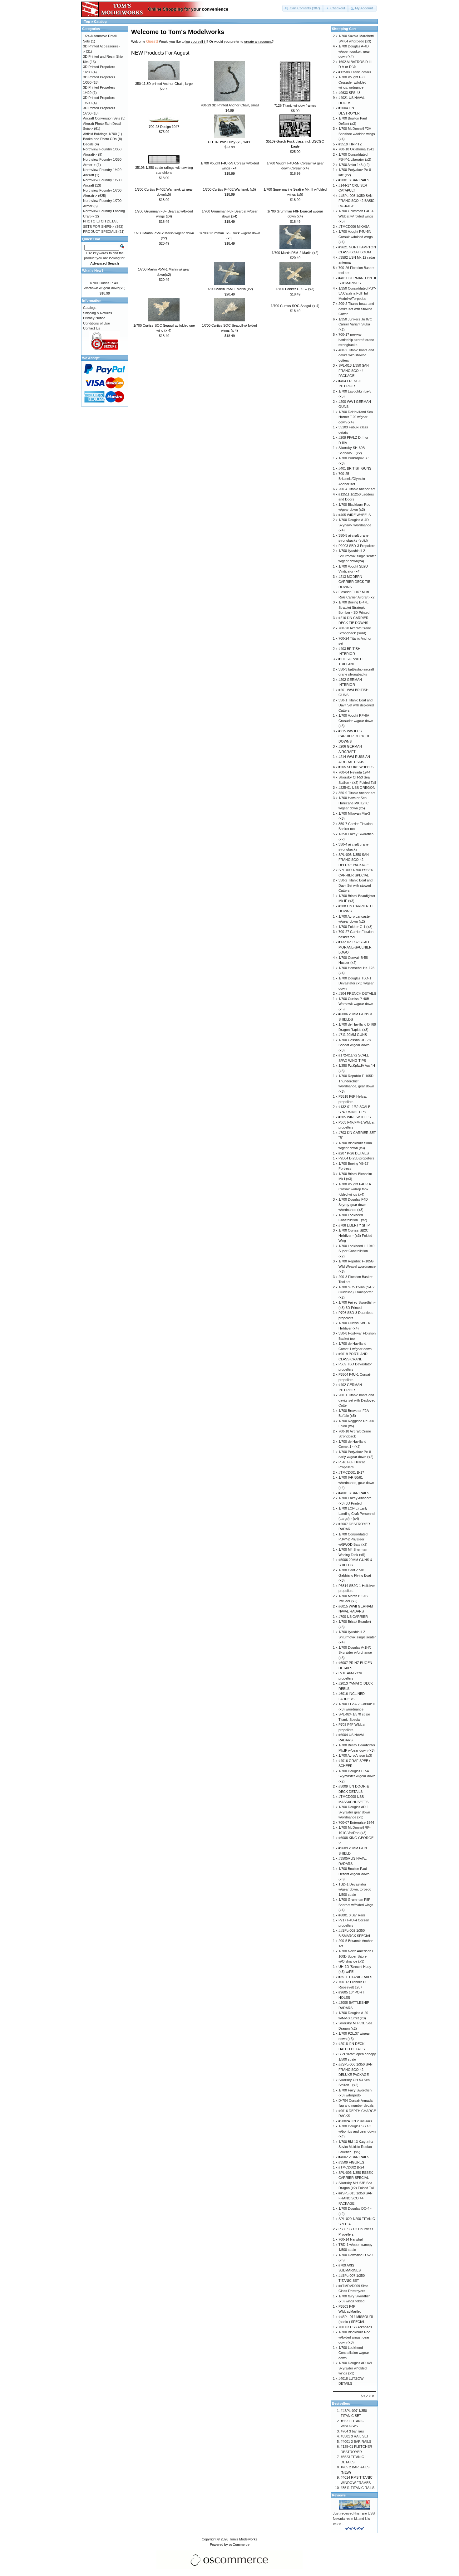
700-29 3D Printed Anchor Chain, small (230, 105)
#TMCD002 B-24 (351, 2167)
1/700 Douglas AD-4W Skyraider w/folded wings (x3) (355, 2368)
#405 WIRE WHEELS (355, 515)
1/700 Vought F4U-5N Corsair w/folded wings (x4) (356, 237)
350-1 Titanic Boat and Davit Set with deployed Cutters (356, 705)
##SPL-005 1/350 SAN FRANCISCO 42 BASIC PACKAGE (356, 201)
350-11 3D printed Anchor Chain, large (164, 84)
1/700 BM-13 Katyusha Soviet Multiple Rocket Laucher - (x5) (356, 2147)
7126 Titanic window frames (295, 105)
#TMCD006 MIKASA (354, 227)
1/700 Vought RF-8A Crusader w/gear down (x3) (356, 721)
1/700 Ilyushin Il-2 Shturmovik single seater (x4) (357, 1637)
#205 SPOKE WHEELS (356, 767)
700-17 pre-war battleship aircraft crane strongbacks (356, 340)
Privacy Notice (94, 318)
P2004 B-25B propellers (356, 1158)
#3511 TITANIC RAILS (355, 1977)
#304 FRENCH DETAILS (357, 993)
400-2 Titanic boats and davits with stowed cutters (356, 355)
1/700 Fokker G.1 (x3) (355, 927)
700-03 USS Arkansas (355, 2327)
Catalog (100, 22)
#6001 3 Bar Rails (352, 1915)
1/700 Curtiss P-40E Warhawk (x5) (230, 189)
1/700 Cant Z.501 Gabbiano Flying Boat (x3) (355, 1575)
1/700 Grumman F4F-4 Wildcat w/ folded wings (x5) (356, 216)
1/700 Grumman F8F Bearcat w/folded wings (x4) (356, 1905)
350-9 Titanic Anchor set (357, 793)
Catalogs (90, 308)
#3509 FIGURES (351, 2162)
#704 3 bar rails (352, 2431)
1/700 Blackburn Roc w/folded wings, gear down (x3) (354, 2337)
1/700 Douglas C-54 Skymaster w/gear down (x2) (357, 1776)
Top (87, 22)
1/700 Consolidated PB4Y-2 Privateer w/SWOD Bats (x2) (353, 1539)
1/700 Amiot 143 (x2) (354, 165)
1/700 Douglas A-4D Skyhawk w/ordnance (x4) (355, 525)
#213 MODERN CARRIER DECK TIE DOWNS (354, 582)
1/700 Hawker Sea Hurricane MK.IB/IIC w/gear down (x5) (354, 803)
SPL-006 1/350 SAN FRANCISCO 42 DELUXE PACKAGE (354, 860)
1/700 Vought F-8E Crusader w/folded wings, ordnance (353, 82)
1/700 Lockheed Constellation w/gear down (354, 2353)
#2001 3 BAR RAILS (354, 180)
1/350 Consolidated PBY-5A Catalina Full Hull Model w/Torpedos (357, 293)
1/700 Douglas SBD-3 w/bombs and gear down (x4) (357, 2131)
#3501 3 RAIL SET (355, 2436)
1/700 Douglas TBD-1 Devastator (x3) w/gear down (356, 983)
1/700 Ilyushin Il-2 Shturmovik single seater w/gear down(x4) (357, 556)
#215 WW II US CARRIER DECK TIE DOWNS (354, 736)
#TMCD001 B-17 (351, 1472)
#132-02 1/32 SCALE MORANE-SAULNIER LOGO (355, 947)
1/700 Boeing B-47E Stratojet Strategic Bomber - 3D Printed (354, 607)
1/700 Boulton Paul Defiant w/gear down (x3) (354, 1874)
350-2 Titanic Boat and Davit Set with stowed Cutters (355, 885)
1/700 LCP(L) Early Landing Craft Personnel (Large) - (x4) (357, 1513)
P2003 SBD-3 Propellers (357, 546)
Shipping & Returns (98, 313)
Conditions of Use (96, 323)
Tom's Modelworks (243, 2539)
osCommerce (239, 2544)
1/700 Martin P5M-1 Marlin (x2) (230, 289)
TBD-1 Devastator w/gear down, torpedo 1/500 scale (355, 1889)
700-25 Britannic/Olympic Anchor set (352, 479)
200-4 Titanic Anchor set (357, 489)
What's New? (93, 271)
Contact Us (92, 328)
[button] (303, 8)
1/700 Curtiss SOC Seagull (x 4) (295, 306)
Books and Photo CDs (100, 139)
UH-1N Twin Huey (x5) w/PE (230, 142)
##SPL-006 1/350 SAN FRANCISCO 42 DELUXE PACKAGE (355, 2069)
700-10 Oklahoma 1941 (356, 149)
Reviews (339, 2495)
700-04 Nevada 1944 (354, 772)
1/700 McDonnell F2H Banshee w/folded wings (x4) (357, 134)
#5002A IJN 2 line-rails (355, 2121)
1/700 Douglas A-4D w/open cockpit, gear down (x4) (354, 51)
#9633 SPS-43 (349, 93)
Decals (88, 144)
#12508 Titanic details (355, 72)
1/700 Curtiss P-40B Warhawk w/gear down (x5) (356, 1004)
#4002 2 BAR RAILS (354, 2157)
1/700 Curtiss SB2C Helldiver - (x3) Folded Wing (355, 1235)
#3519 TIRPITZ (350, 144)
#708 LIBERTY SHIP (354, 1225)
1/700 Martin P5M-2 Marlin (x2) (295, 253)
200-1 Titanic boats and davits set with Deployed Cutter (357, 1400)
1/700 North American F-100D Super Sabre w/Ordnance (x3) (357, 1956)
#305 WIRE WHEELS (355, 1117)
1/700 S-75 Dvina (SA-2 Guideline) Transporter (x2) (356, 1292)
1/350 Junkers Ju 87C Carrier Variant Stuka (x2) (355, 324)
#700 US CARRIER (353, 1617)
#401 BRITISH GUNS (355, 468)
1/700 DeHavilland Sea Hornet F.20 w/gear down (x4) (356, 417)
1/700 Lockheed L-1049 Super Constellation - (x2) (356, 1251)
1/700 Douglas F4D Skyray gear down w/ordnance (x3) (353, 1205)
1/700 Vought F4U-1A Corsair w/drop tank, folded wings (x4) (355, 1189)
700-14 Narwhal (350, 2239)
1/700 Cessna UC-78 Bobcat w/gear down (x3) (355, 1045)
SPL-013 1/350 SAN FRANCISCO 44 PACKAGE (354, 371)
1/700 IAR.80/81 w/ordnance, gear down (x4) (356, 1483)
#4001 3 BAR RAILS (354, 1493)
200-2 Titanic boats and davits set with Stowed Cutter (356, 309)
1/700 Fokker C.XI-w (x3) (295, 289)
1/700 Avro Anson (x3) (355, 1755)
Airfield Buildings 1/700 (100, 134)
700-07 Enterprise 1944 (356, 1822)
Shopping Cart (344, 29)
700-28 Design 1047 (164, 127)
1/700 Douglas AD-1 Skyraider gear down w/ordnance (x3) (354, 1812)
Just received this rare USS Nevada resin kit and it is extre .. (354, 2518)
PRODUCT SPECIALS (100, 232)
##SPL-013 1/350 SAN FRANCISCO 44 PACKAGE (355, 2198)
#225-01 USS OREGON (357, 788)
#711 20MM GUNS (353, 1035)
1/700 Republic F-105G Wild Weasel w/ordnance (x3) (357, 1266)
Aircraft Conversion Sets (102, 118)
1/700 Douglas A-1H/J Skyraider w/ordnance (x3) (355, 1653)
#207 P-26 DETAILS (354, 1153)
